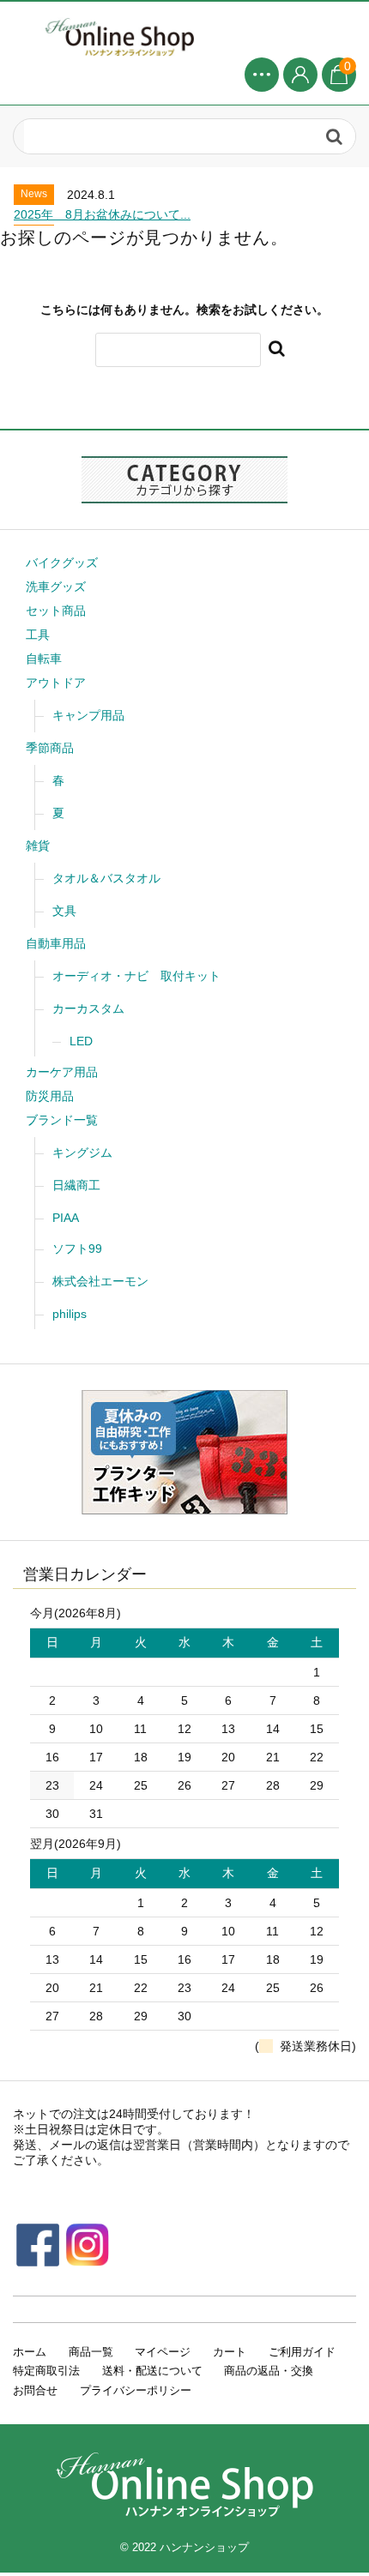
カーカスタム (88, 1008)
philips (70, 1314)
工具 (38, 635)
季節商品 (50, 748)
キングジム (82, 1153)
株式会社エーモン (100, 1281)
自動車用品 (56, 943)
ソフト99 (77, 1249)
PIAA (66, 1218)
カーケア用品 (62, 1072)
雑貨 (38, 846)
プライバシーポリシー (136, 2390)
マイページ (163, 2352)
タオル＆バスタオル (106, 878)
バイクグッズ (62, 563)
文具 (64, 911)
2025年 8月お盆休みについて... (102, 214)
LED (81, 1041)
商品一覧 (91, 2352)
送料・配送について (152, 2371)
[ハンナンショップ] (184, 36)
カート (230, 2352)
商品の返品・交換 (269, 2371)
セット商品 (56, 611)
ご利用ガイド (302, 2352)
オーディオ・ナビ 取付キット (136, 976)
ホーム (30, 2352)
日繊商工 (76, 1185)
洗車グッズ (56, 587)
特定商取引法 (46, 2371)
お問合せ (35, 2390)
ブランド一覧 (62, 1120)
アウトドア (56, 683)
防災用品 (50, 1096)
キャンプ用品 (88, 715)
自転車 (44, 659)
